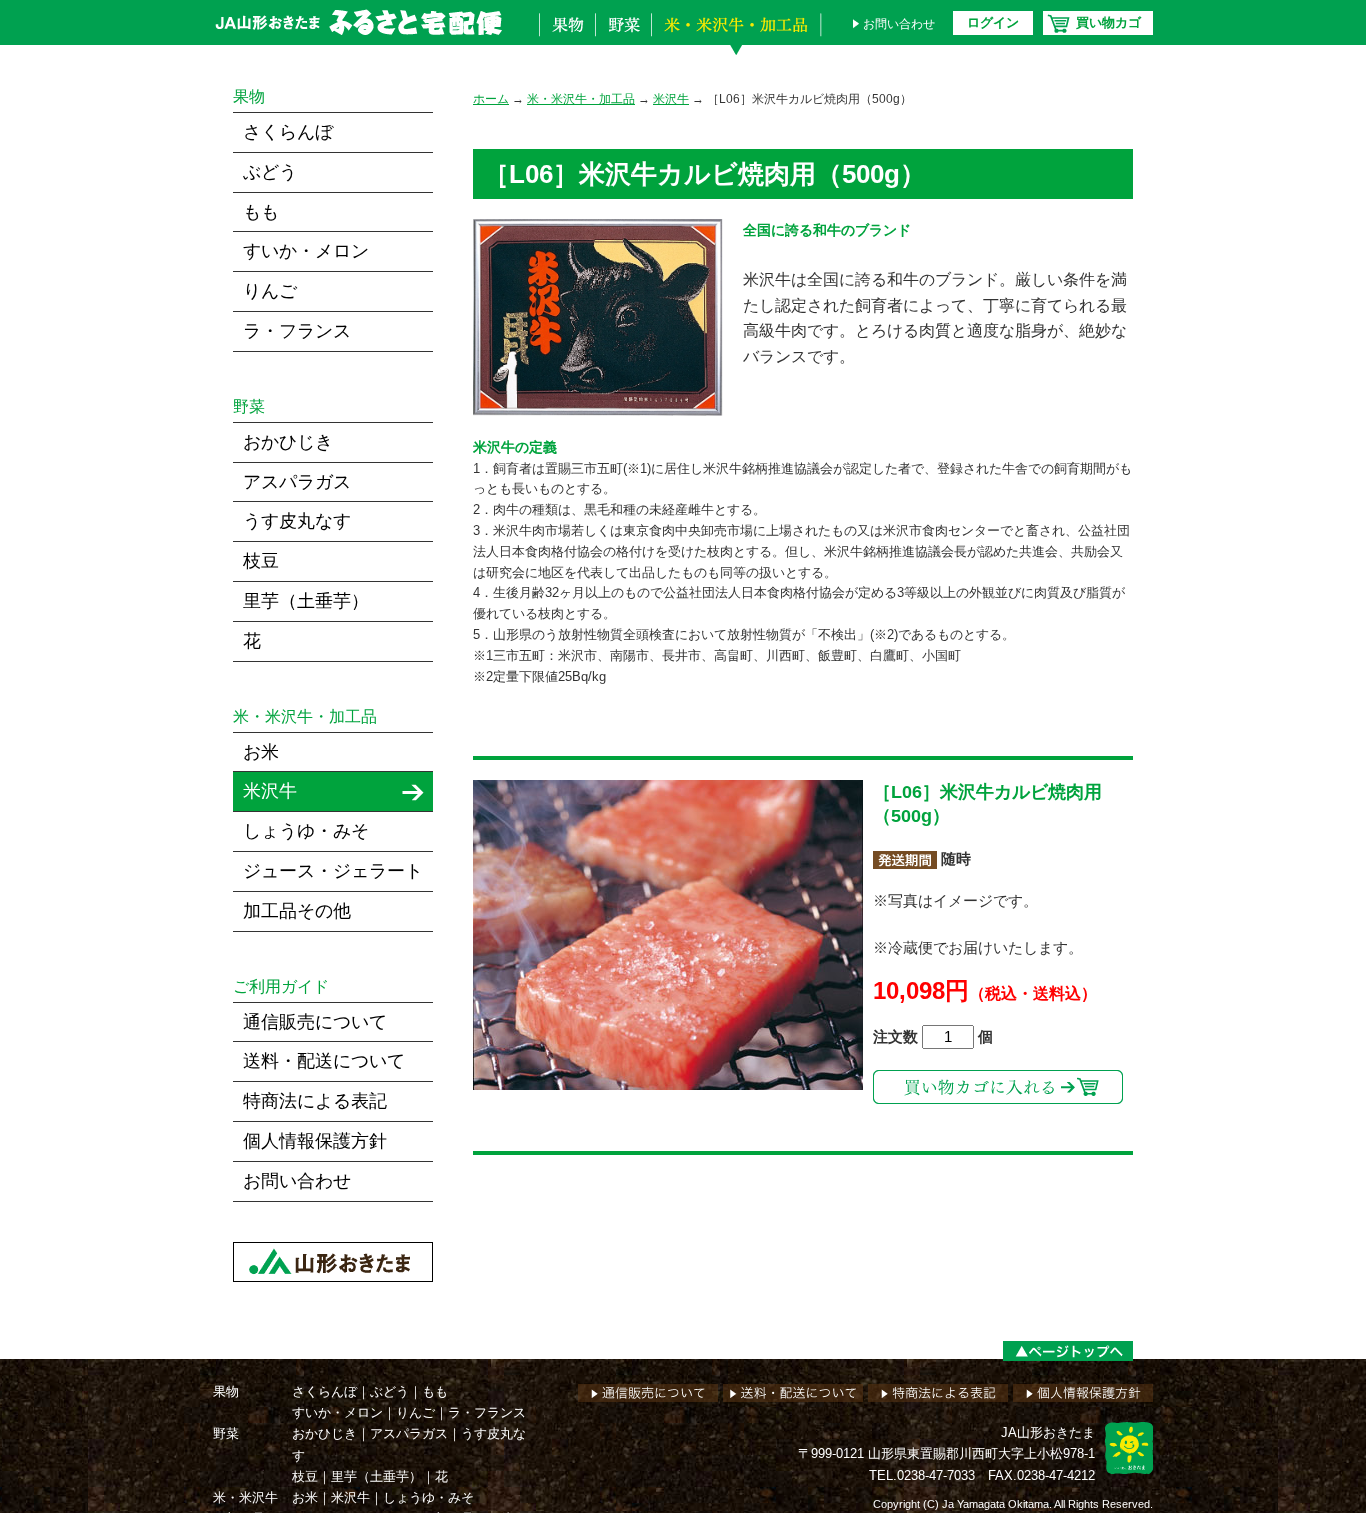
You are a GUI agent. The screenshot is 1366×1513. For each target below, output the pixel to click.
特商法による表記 (315, 1101)
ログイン (993, 22)
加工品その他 (297, 911)
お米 (261, 752)
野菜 (623, 38)
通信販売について (315, 1022)
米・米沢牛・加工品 (741, 38)
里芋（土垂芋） (306, 601)
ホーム (491, 99)
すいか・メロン (306, 251)
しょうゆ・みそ (306, 831)
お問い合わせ (899, 24)
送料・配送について (324, 1061)
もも (261, 212)
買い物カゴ (1108, 22)
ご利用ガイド (281, 986)
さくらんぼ (288, 132)
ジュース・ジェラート (333, 871)
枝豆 (261, 561)
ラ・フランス (297, 331)
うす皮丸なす (297, 521)
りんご (270, 291)
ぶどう (270, 172)
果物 (567, 38)
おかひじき (288, 442)
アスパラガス (297, 482)
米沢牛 (671, 99)
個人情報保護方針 (315, 1141)
